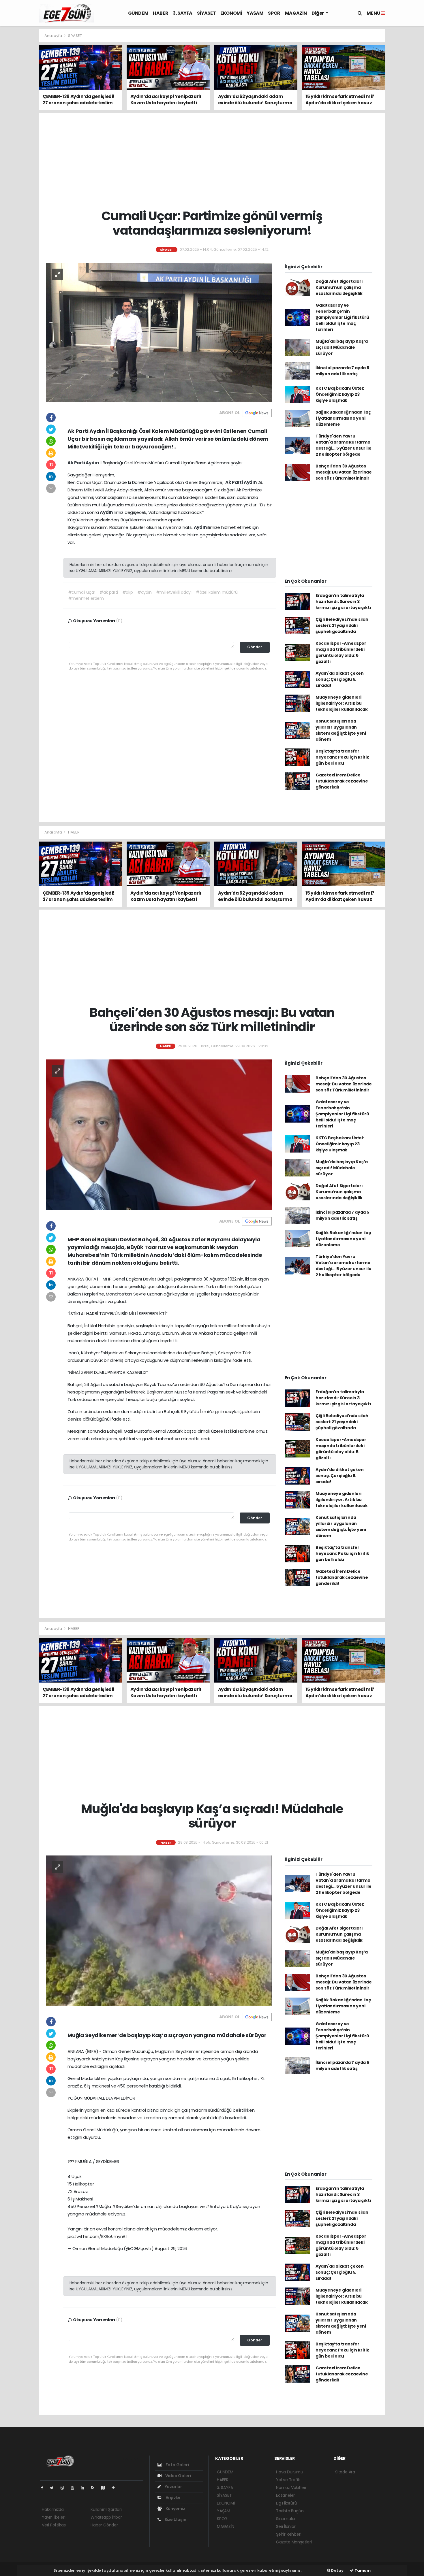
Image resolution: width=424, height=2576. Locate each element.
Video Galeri (178, 2476)
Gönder (255, 647)
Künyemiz (175, 2509)
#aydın (145, 592)
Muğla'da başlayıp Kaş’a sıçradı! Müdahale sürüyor (342, 347)
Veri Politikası (54, 2525)
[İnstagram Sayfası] (65, 2488)
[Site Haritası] (105, 2488)
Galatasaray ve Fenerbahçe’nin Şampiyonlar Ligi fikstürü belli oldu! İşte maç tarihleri (342, 317)
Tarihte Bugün (290, 2511)
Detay (337, 2570)
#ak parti (109, 592)
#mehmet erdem (86, 598)
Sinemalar (286, 2519)
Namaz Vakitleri (291, 2488)
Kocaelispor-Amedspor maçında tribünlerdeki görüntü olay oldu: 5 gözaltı (341, 652)
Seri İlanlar (286, 2526)
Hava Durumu (290, 2472)
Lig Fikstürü (287, 2503)
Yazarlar (173, 2487)
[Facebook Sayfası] (44, 2488)
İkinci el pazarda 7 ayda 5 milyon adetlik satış (342, 371)
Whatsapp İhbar (106, 2517)
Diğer (318, 13)
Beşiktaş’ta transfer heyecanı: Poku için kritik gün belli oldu (342, 757)
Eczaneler (285, 2495)
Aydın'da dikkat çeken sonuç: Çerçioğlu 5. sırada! (340, 679)
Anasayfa (54, 36)
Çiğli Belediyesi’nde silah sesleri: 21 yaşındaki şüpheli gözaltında (342, 625)
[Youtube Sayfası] (75, 2488)
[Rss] (95, 2488)
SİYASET (206, 13)
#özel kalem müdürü (217, 592)
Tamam (362, 2570)
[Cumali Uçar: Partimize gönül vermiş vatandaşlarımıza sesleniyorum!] (159, 332)
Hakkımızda (53, 2509)
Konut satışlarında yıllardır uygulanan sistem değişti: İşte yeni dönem (341, 730)
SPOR (274, 13)
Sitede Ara (345, 2472)
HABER (161, 13)
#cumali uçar (82, 592)
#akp (128, 592)
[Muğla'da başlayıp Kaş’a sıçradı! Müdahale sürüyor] (159, 1930)
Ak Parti (77, 463)
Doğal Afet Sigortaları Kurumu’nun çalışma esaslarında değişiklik (339, 287)
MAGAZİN (296, 13)
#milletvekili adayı (174, 592)
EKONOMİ (231, 13)
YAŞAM (255, 13)
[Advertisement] (406, 115)
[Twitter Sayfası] (54, 2488)
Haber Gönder (104, 2525)
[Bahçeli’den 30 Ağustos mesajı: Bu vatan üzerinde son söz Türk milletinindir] (159, 1134)
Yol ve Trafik (288, 2480)
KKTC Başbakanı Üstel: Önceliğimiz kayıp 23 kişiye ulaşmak (340, 394)
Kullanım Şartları (106, 2509)
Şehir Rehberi (289, 2534)
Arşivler (173, 2498)
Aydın (93, 463)
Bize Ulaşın (175, 2520)
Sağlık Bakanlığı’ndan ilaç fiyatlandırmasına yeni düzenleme (343, 418)
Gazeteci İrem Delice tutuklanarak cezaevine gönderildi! (342, 781)
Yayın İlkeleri (54, 2517)
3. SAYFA (183, 13)
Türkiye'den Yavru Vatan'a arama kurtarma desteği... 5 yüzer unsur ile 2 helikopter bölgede (344, 445)
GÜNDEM (138, 13)
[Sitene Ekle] (116, 2488)
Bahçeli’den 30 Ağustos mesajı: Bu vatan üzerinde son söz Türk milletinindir (344, 472)
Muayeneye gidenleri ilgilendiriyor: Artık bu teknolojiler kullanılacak (342, 703)
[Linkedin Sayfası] (85, 2488)
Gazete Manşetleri (294, 2542)
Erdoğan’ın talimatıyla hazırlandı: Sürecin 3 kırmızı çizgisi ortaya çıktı (343, 601)
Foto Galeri (177, 2465)
